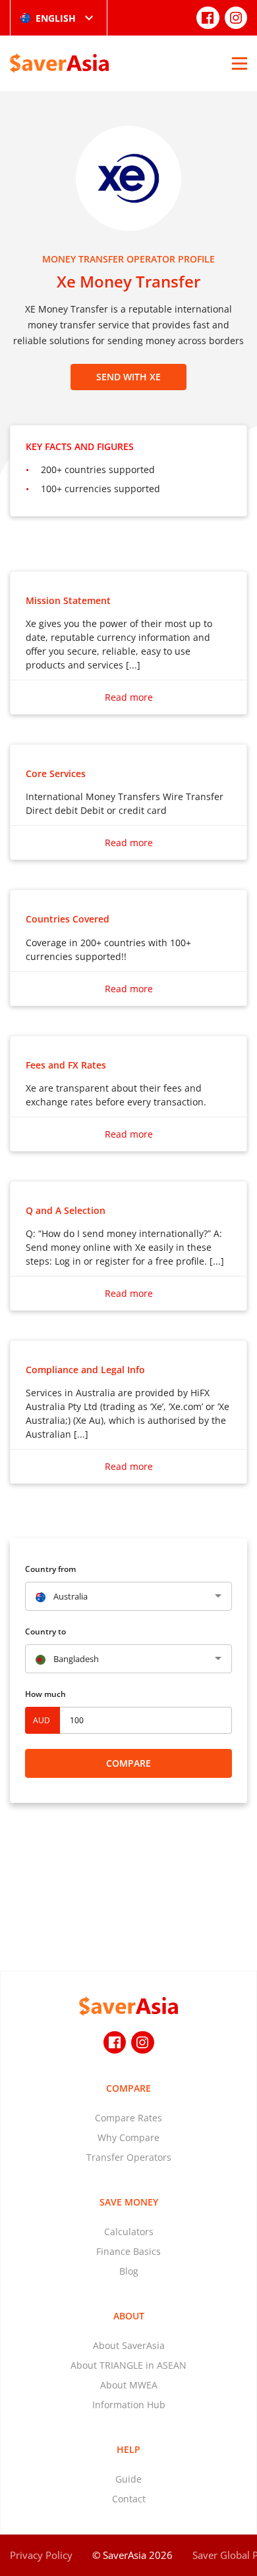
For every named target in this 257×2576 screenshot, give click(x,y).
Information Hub (129, 2405)
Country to (45, 1631)
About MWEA (129, 2385)
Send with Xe (128, 377)
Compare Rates (128, 2118)
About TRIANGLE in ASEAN (128, 2365)
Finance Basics (128, 2251)
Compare (128, 1763)
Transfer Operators (129, 2157)
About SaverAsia (129, 2345)
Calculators (129, 2232)
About (129, 2316)
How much (45, 1694)
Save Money (129, 2202)
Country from (50, 1569)
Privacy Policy (41, 2555)
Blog (129, 2271)
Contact (129, 2499)
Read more (129, 697)
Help (128, 2449)
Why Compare (128, 2137)
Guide (128, 2479)
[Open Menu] (240, 63)
